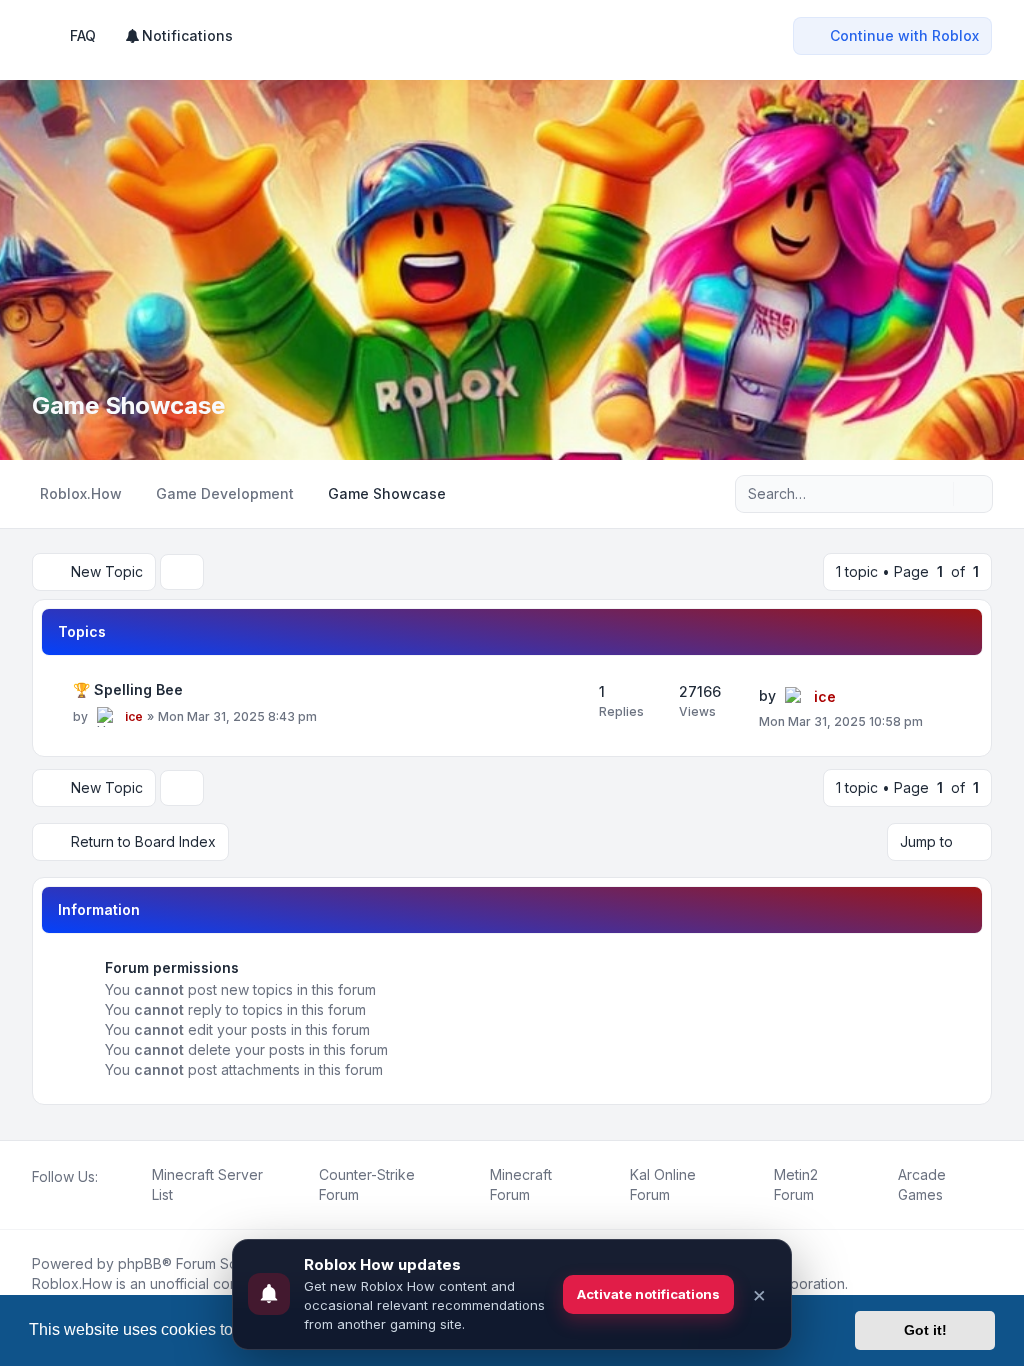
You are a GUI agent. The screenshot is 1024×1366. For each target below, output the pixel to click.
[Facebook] (36, 1199)
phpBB (140, 1263)
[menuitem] (178, 36)
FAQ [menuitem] (83, 35)
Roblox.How (72, 1283)
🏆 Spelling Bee (128, 689)
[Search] (936, 494)
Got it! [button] (925, 1330)
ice (134, 716)
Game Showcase (128, 405)
